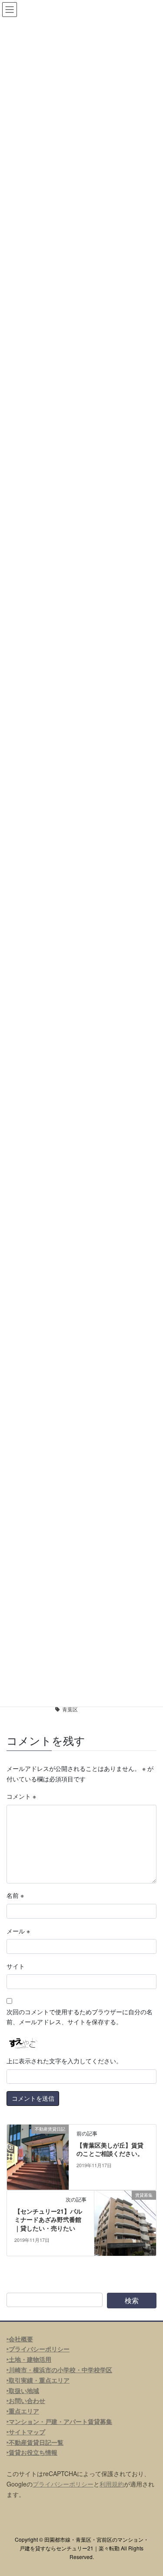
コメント (21, 1796)
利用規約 (112, 2484)
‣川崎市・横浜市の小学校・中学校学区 (59, 2370)
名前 (15, 1895)
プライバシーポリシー (63, 2484)
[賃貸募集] (125, 2222)
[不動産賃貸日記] (38, 2156)
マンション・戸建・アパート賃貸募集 (60, 2421)
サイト (16, 1966)
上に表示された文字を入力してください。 (64, 2061)
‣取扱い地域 (23, 2390)
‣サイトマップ (26, 2432)
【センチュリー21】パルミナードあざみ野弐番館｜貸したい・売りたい (48, 2220)
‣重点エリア (23, 2411)
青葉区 (70, 1709)
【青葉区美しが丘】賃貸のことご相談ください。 (110, 2149)
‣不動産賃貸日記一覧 (35, 2442)
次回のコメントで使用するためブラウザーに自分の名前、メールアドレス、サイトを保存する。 (80, 2017)
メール (18, 1931)
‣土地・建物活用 (29, 2359)
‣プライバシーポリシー (38, 2349)
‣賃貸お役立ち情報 (32, 2452)
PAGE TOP (151, 2490)
